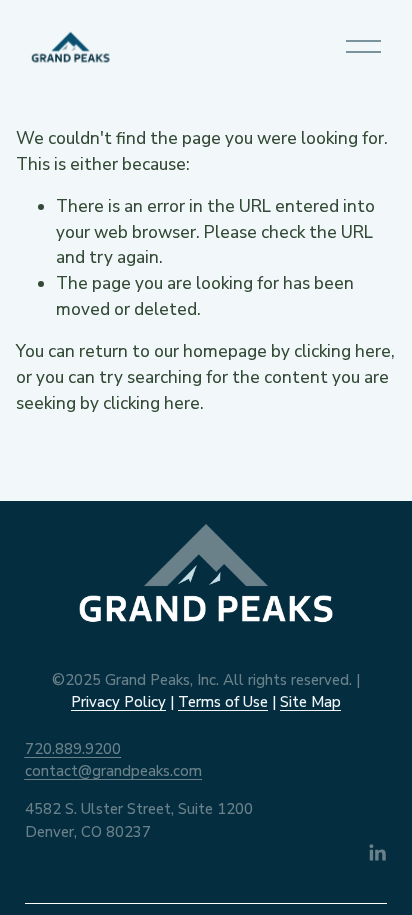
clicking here (342, 351)
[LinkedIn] (377, 853)
